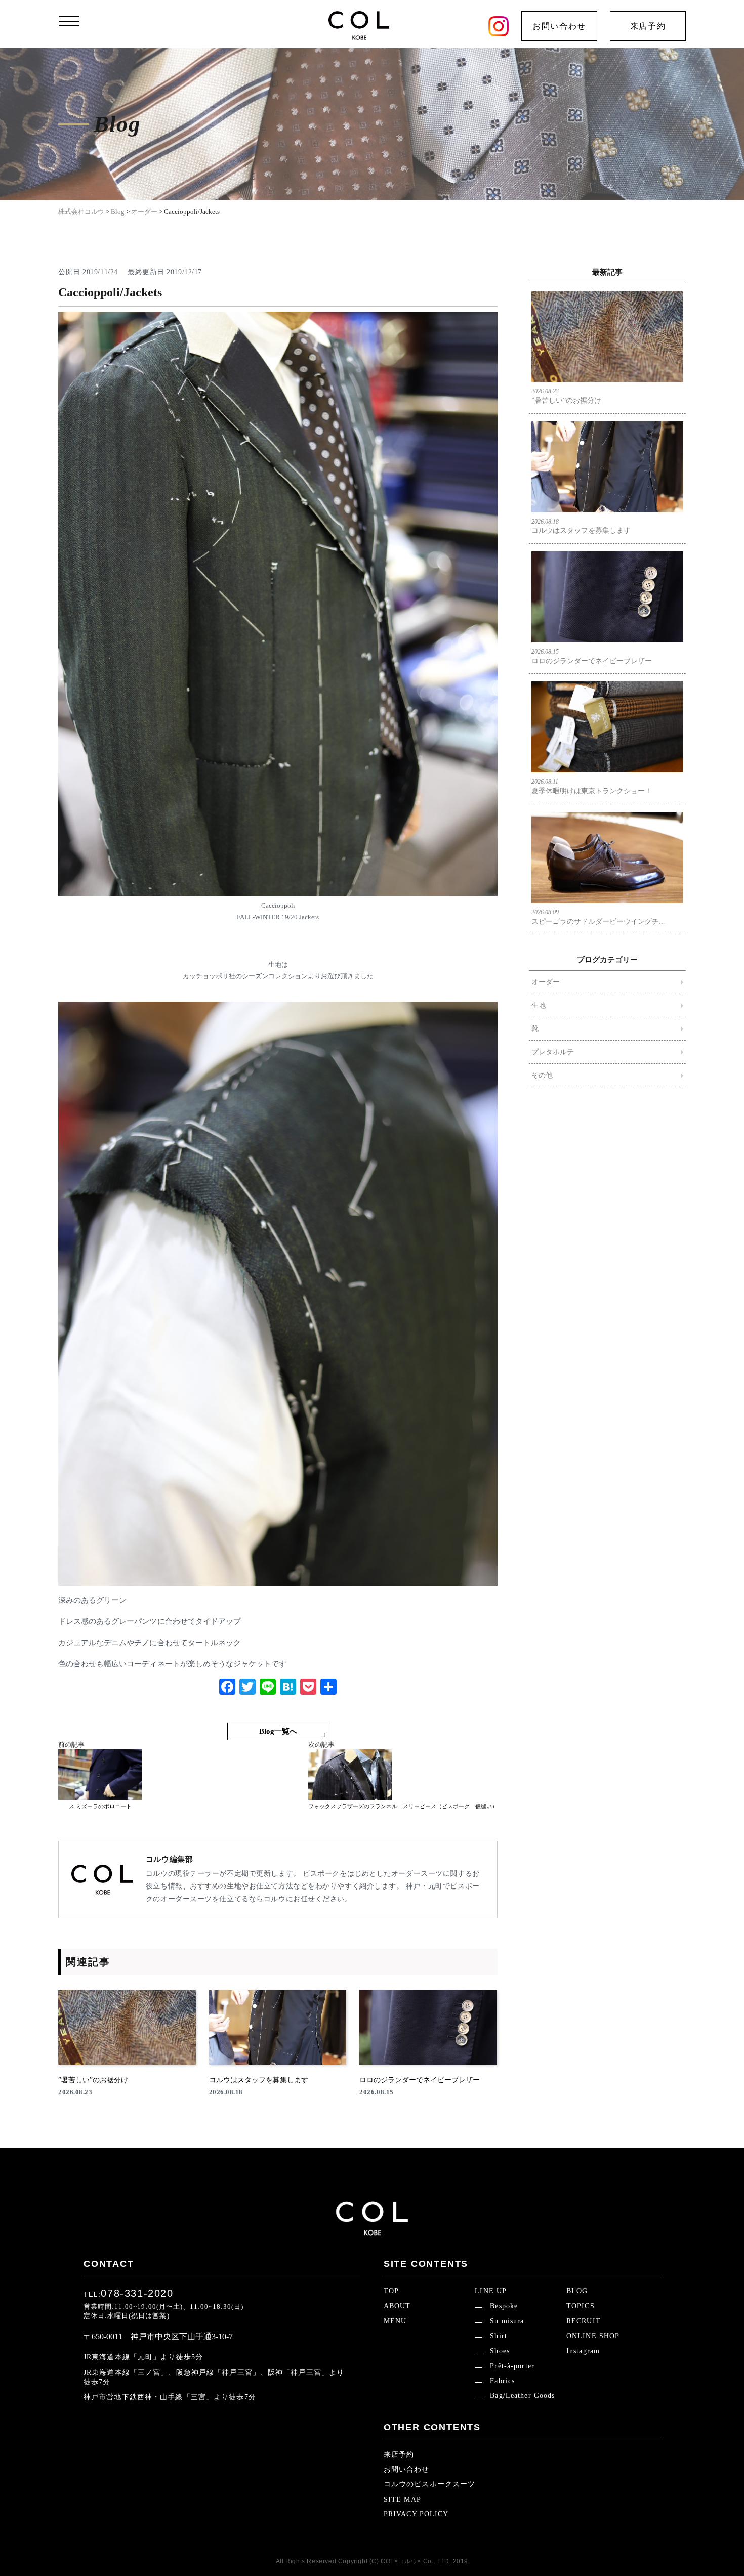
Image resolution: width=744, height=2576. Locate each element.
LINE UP (491, 2291)
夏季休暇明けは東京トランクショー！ (592, 786)
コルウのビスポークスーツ (429, 2484)
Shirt (499, 2336)
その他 (542, 1075)
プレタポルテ (553, 1052)
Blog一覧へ (278, 1731)
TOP (391, 2291)
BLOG (577, 2291)
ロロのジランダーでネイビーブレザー (592, 656)
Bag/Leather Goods (522, 2396)
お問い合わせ (559, 26)
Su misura (507, 2321)
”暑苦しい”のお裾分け (566, 396)
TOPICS (581, 2306)
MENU (395, 2321)
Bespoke (504, 2306)
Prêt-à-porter (512, 2366)
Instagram (583, 2351)
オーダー (546, 982)
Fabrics (502, 2381)
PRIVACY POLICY (416, 2514)
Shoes (500, 2351)
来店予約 (648, 26)
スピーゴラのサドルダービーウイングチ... (598, 917)
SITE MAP (402, 2499)
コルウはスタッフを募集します (581, 526)
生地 (539, 1005)
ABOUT (397, 2306)
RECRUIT (584, 2321)
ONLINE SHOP (593, 2336)
